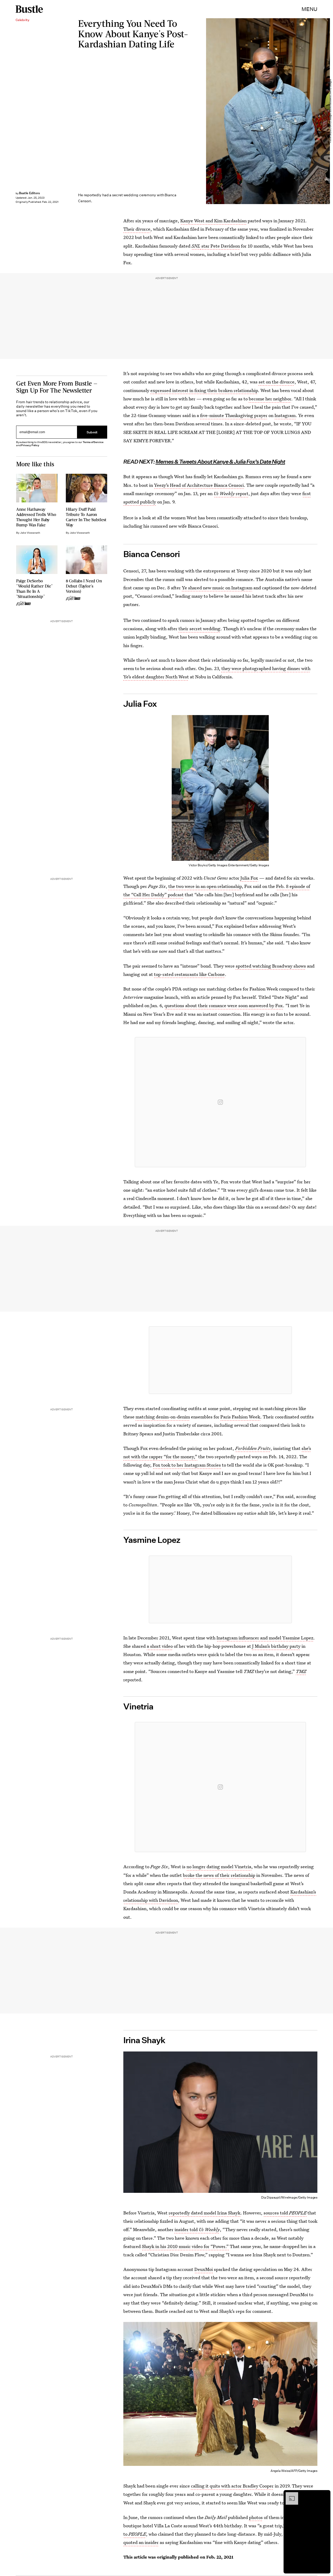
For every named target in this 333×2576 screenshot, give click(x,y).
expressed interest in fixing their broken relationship (204, 390)
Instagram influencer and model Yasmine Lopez (265, 1638)
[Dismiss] (325, 2495)
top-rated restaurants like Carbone (189, 974)
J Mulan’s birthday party (276, 1646)
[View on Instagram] (220, 1102)
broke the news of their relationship (219, 1875)
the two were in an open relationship (205, 886)
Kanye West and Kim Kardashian (213, 221)
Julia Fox (249, 878)
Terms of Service (93, 442)
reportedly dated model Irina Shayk (204, 2213)
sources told (285, 2213)
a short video (160, 1646)
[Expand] (289, 2495)
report (231, 493)
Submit (92, 432)
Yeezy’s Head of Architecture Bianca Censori (199, 485)
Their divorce (137, 229)
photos (256, 2517)
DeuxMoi (204, 2269)
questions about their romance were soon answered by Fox (224, 1006)
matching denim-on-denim (163, 1417)
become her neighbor (270, 399)
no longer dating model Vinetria (219, 1867)
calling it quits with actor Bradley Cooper (232, 2486)
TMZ (301, 1671)
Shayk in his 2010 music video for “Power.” (185, 2246)
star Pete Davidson (220, 246)
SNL (196, 246)
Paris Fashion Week (240, 1417)
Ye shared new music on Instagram (217, 588)
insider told (197, 2230)
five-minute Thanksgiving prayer (234, 415)
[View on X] (220, 1360)
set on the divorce (277, 382)
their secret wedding (199, 629)
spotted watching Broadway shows (271, 966)
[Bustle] (29, 9)
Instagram (285, 415)
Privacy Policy (30, 445)
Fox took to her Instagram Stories (187, 1465)
